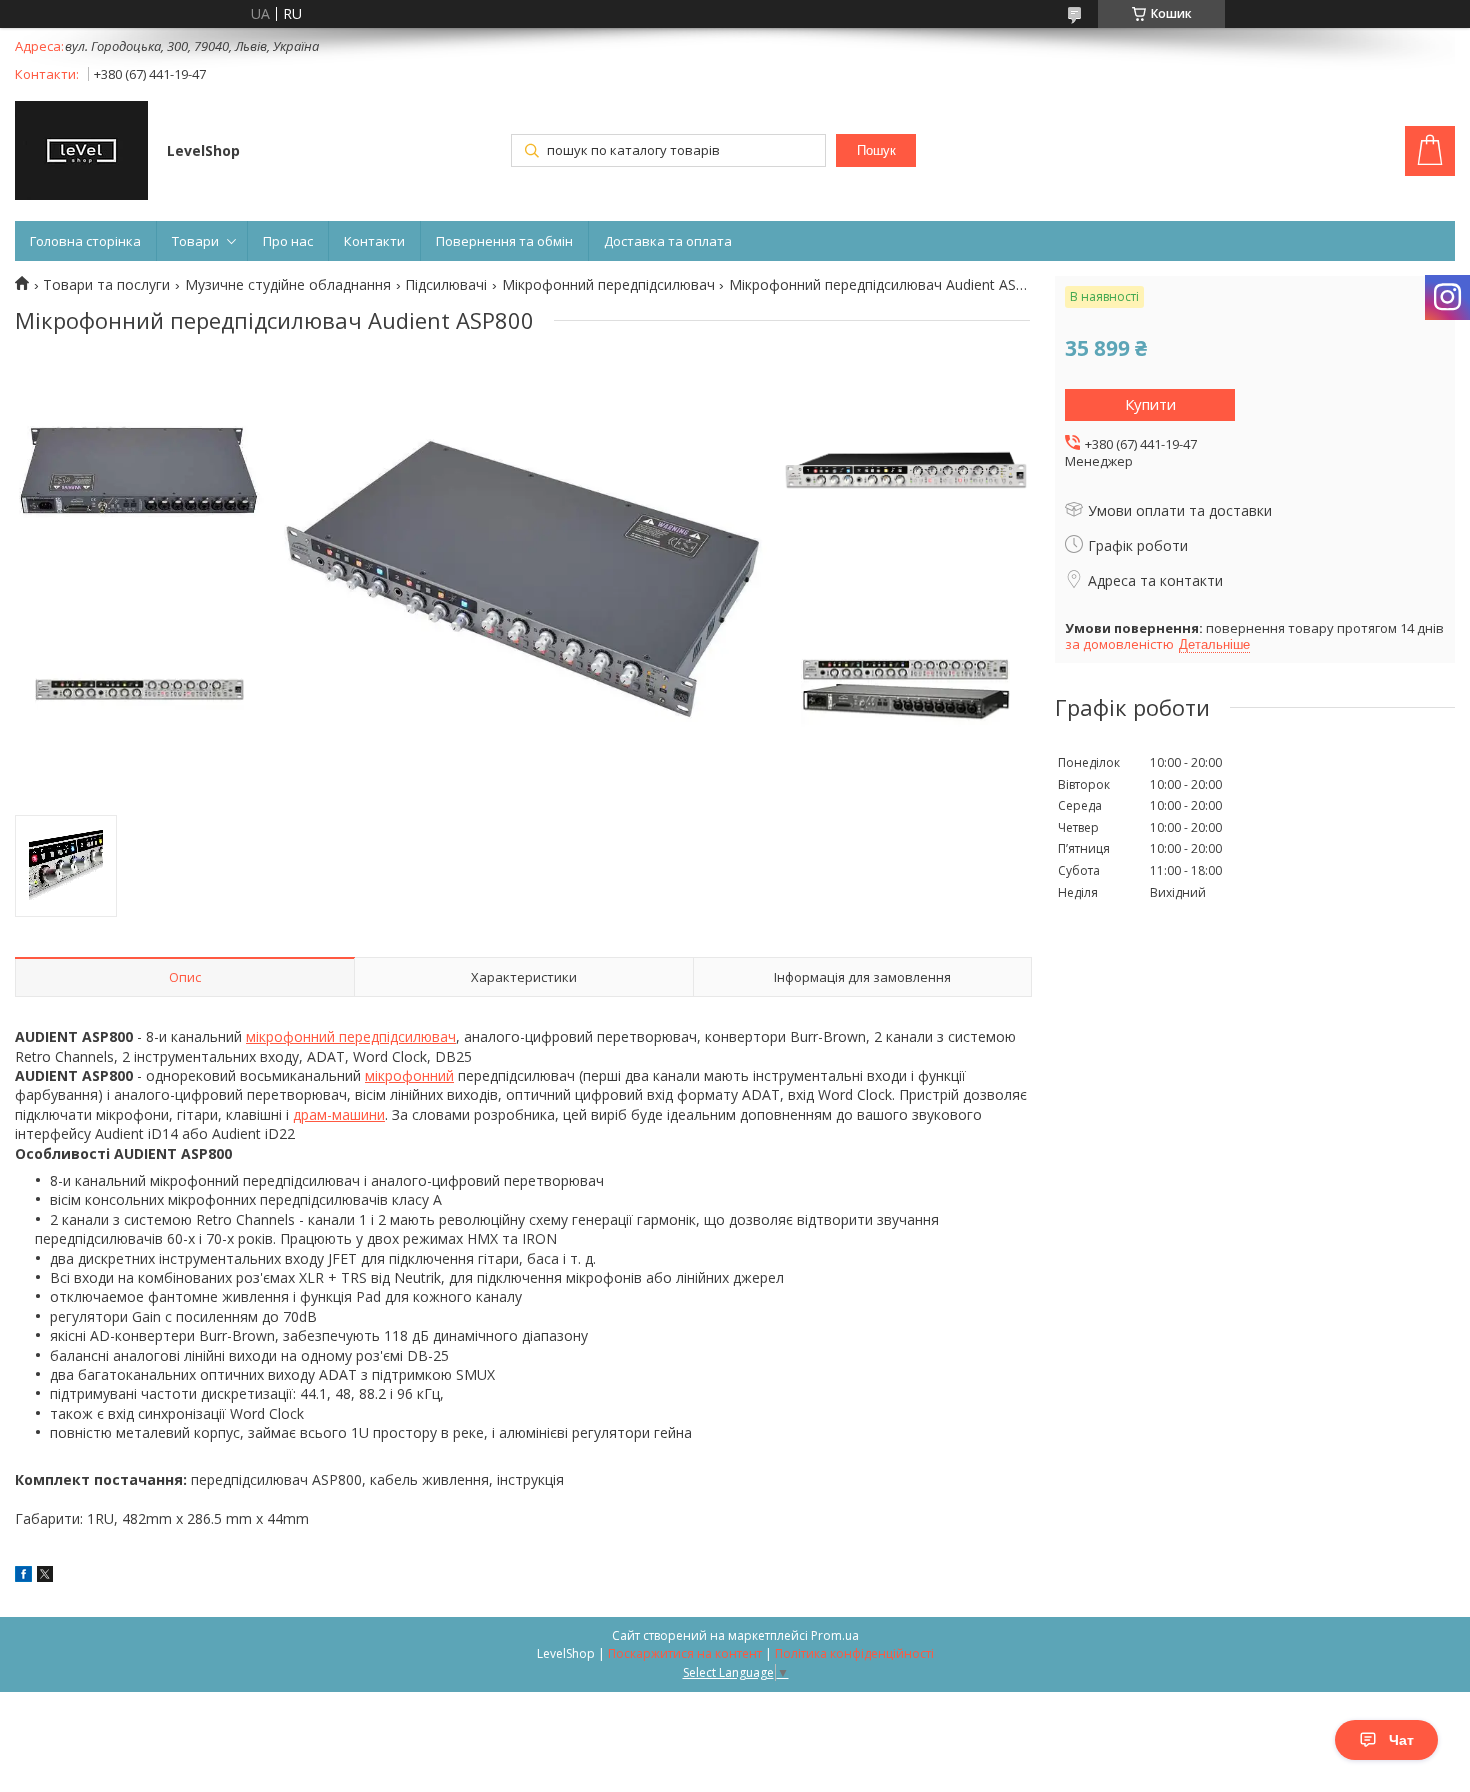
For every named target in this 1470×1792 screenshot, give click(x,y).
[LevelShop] (81, 152)
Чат (1401, 1740)
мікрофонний (409, 1075)
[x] (45, 1576)
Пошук (876, 150)
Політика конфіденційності (854, 1653)
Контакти (374, 241)
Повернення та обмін (504, 241)
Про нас (288, 241)
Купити (1150, 404)
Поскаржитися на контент (685, 1653)
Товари (195, 241)
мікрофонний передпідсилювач (351, 1036)
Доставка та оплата (668, 241)
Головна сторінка (85, 241)
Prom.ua (835, 1635)
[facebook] (23, 1576)
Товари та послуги (106, 285)
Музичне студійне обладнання (288, 285)
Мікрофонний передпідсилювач (608, 285)
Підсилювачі (446, 285)
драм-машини (339, 1114)
